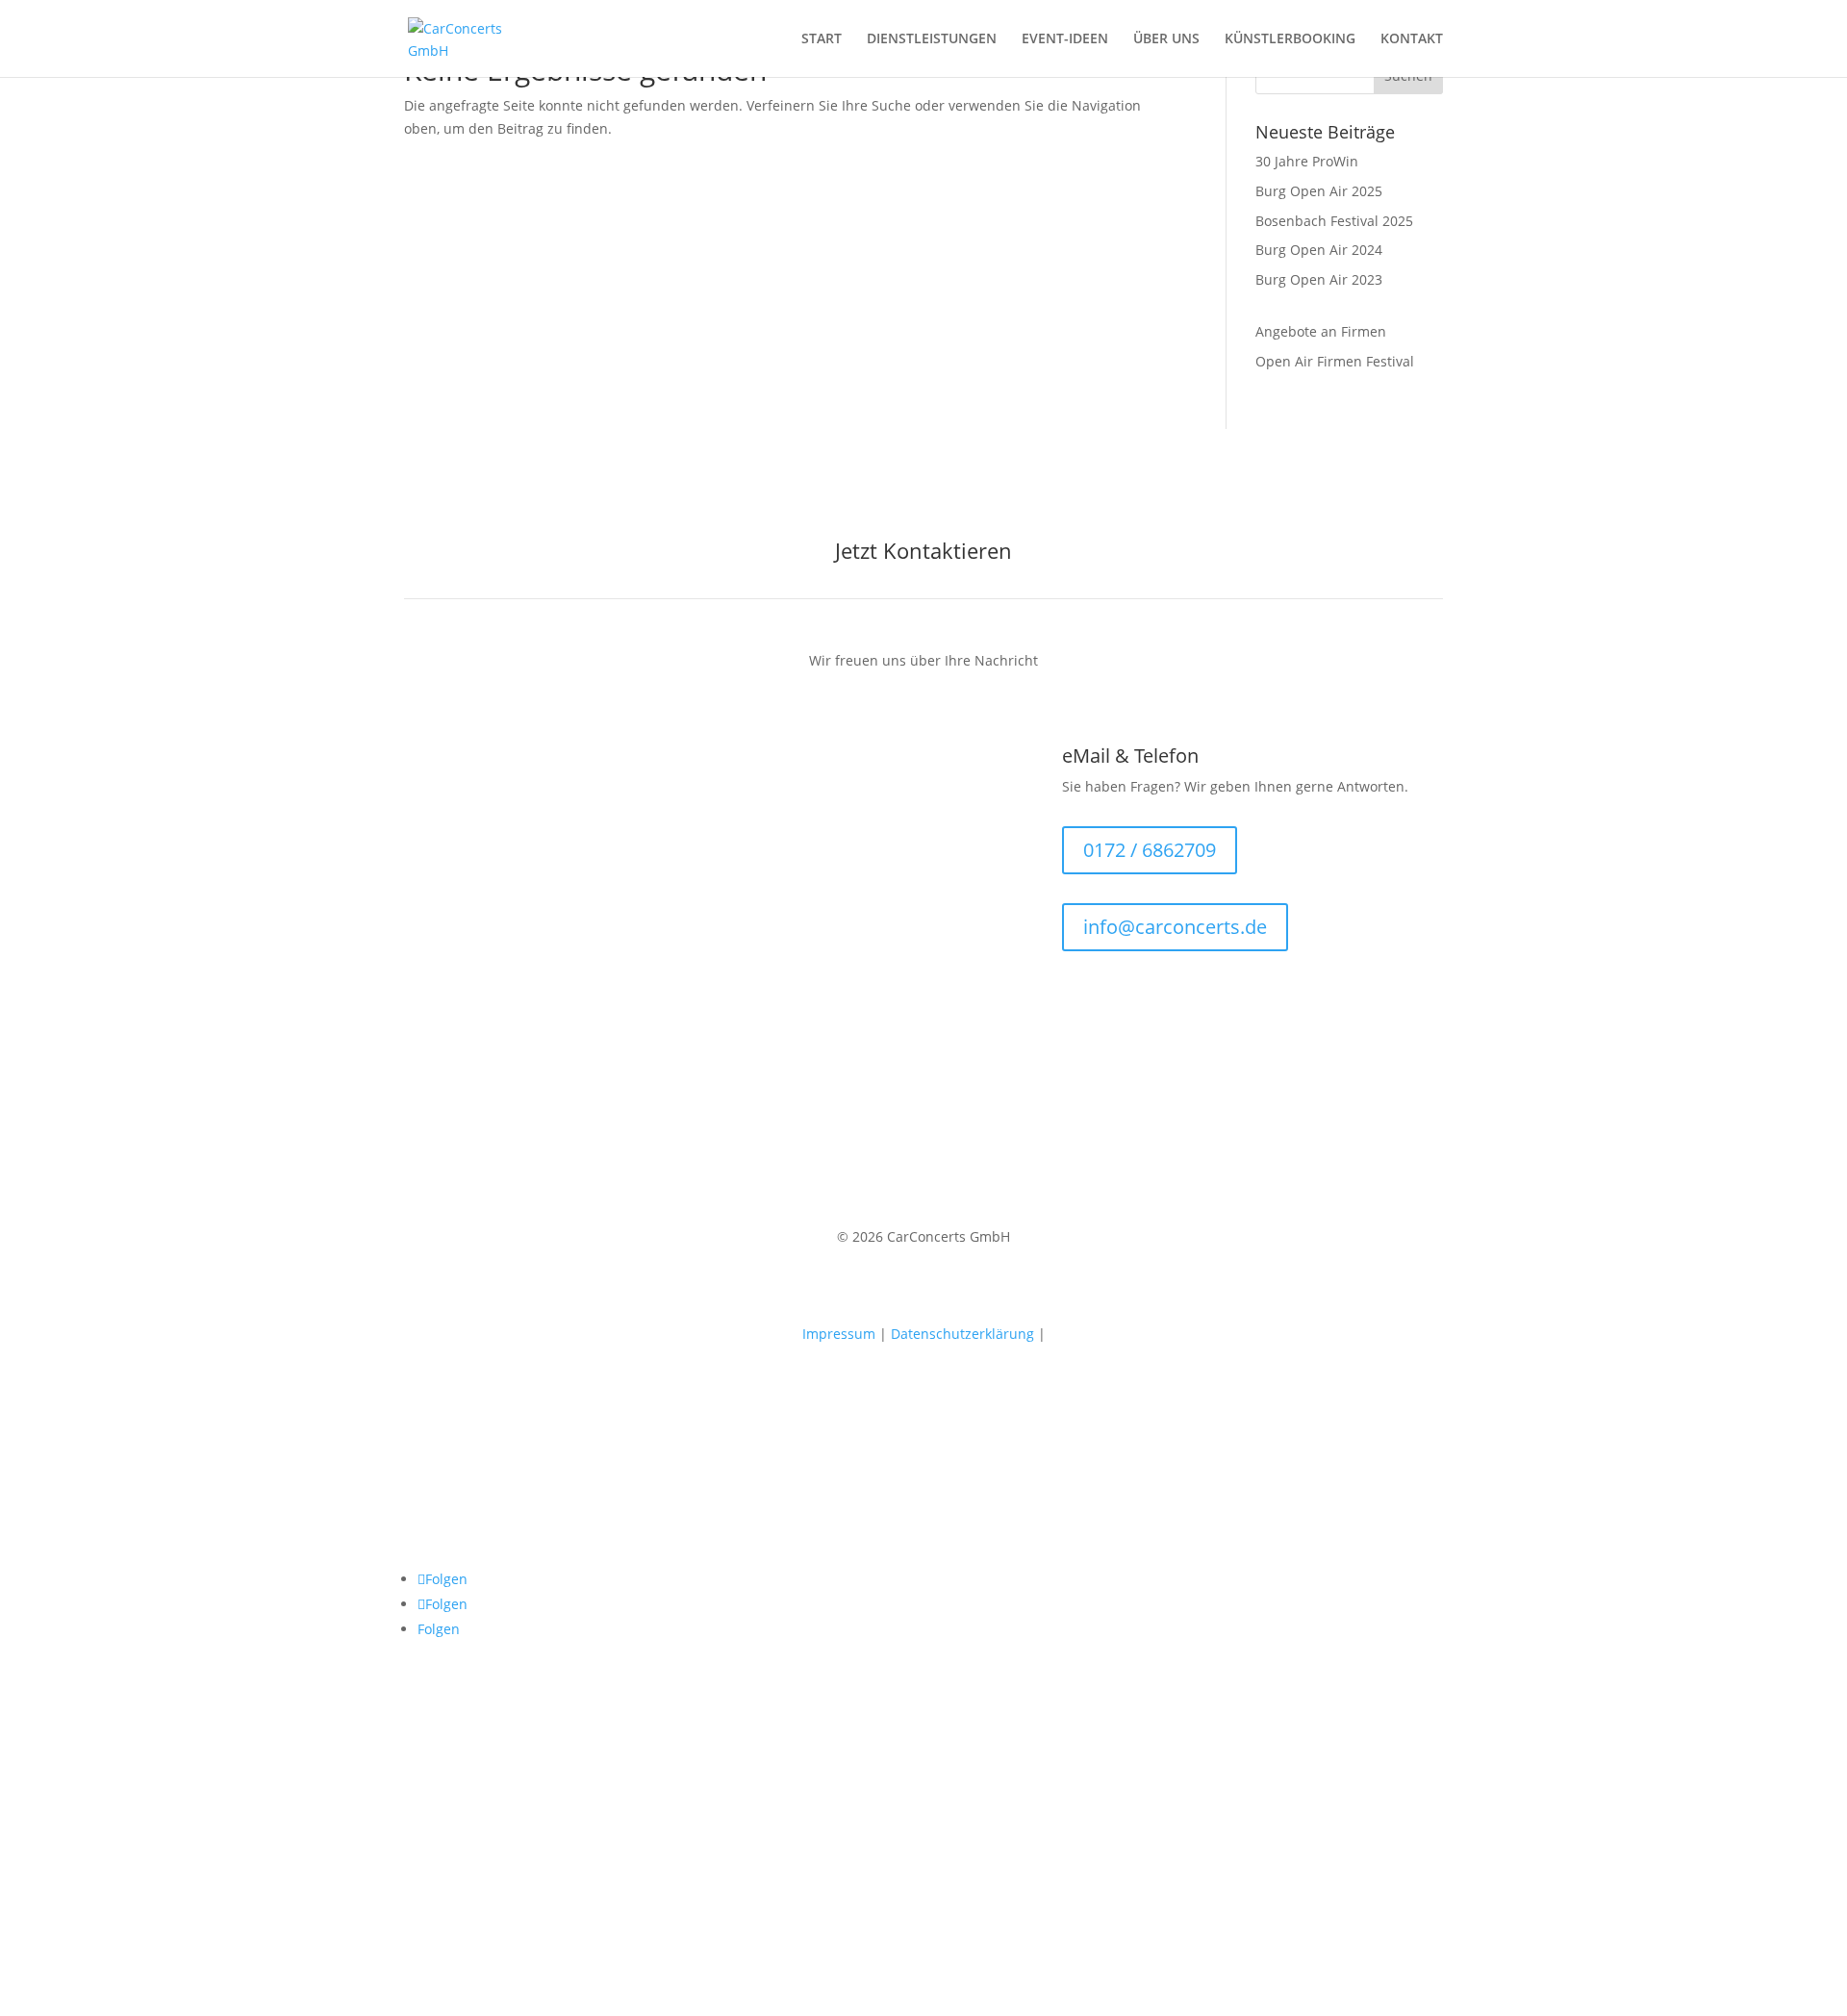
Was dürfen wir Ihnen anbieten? (508, 797)
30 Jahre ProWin (1307, 161)
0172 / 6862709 (1150, 850)
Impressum (839, 1334)
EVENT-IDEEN (1065, 39)
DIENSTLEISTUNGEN (932, 39)
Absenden (470, 980)
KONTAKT (1412, 39)
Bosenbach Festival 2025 (1334, 221)
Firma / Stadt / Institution (485, 834)
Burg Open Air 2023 (1319, 279)
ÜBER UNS (1166, 39)
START (822, 39)
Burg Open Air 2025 (1319, 191)
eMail (422, 907)
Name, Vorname (455, 871)
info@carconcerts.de (1175, 927)
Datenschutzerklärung (962, 1334)
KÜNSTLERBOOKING (1290, 39)
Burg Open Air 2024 (1319, 250)
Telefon (428, 944)
